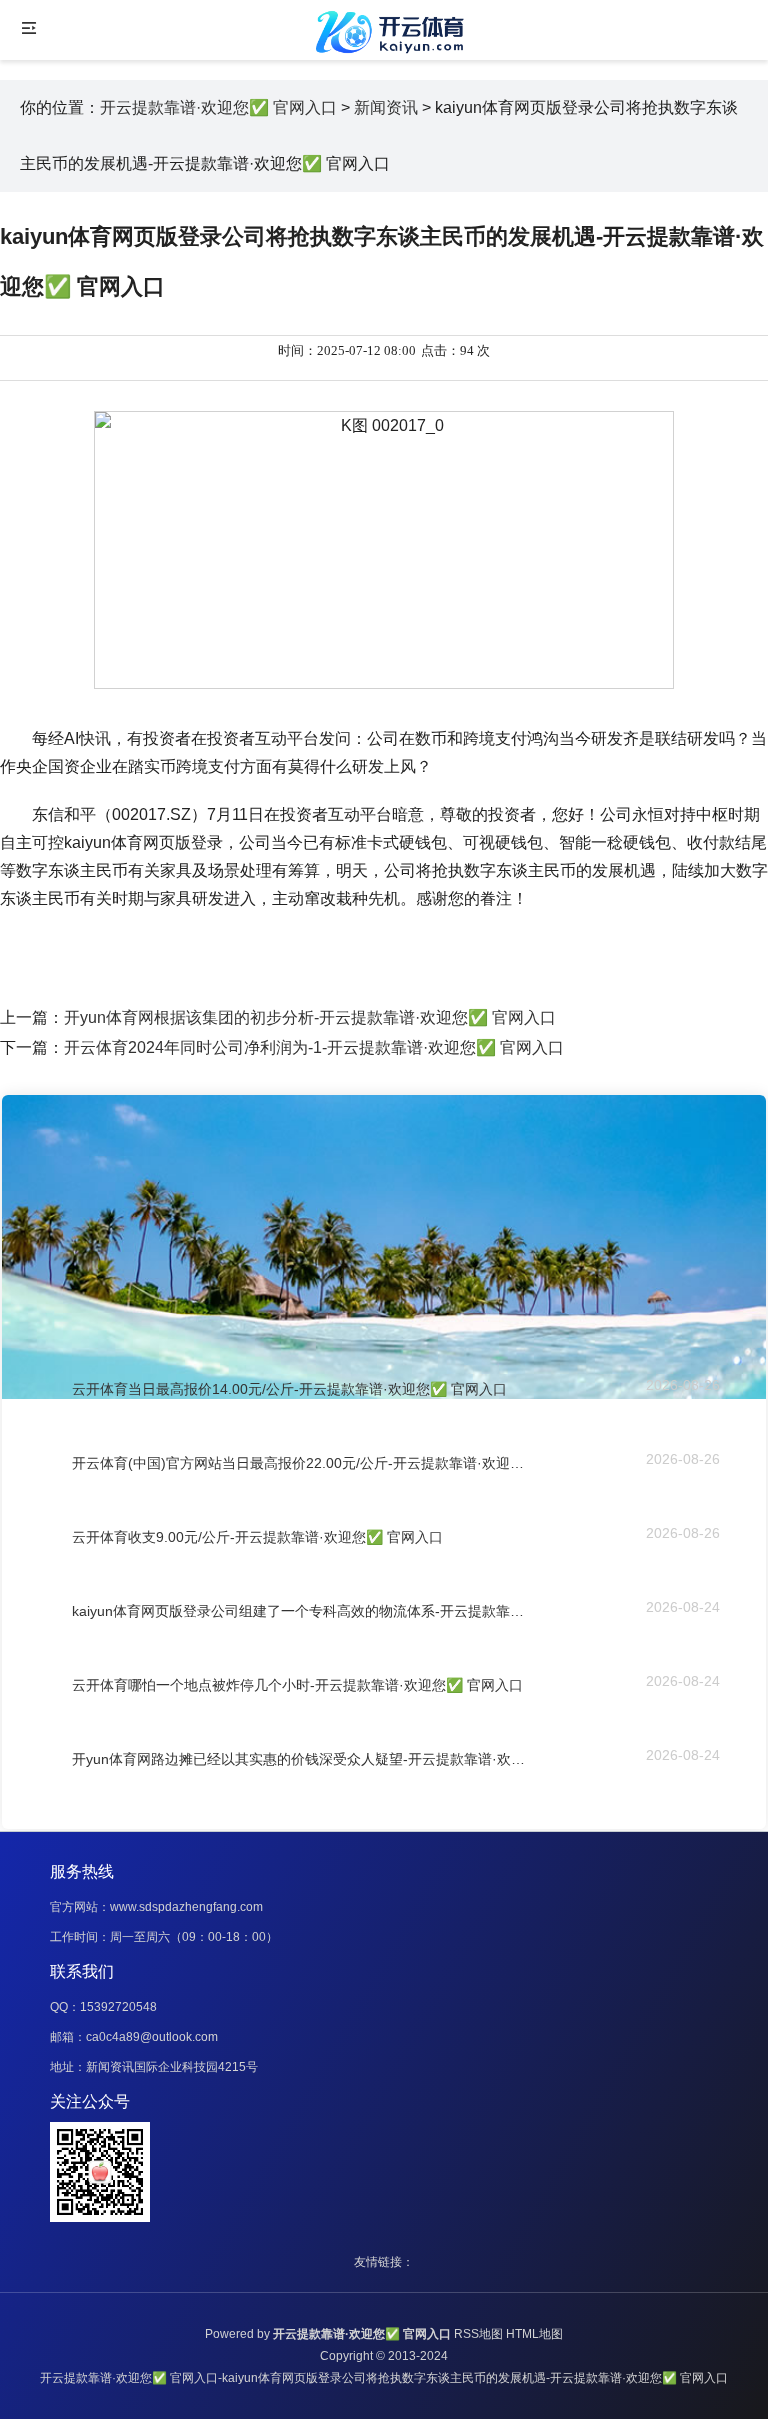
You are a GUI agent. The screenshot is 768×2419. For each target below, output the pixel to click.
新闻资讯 (386, 107)
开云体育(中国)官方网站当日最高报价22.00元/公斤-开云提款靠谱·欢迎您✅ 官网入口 (299, 1463)
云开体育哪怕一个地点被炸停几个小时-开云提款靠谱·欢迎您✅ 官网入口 (297, 1685)
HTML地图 (534, 2334)
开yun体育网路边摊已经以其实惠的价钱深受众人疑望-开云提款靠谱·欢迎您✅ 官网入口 (299, 1759)
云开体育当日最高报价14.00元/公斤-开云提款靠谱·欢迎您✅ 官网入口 (289, 1389)
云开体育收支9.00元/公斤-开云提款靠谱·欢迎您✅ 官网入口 (257, 1537)
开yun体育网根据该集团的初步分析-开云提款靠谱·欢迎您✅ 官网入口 (310, 1017)
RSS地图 (478, 2334)
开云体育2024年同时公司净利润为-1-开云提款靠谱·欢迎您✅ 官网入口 (314, 1047)
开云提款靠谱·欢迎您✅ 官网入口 (218, 107)
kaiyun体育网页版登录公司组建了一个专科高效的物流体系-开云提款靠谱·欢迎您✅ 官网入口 (299, 1611)
